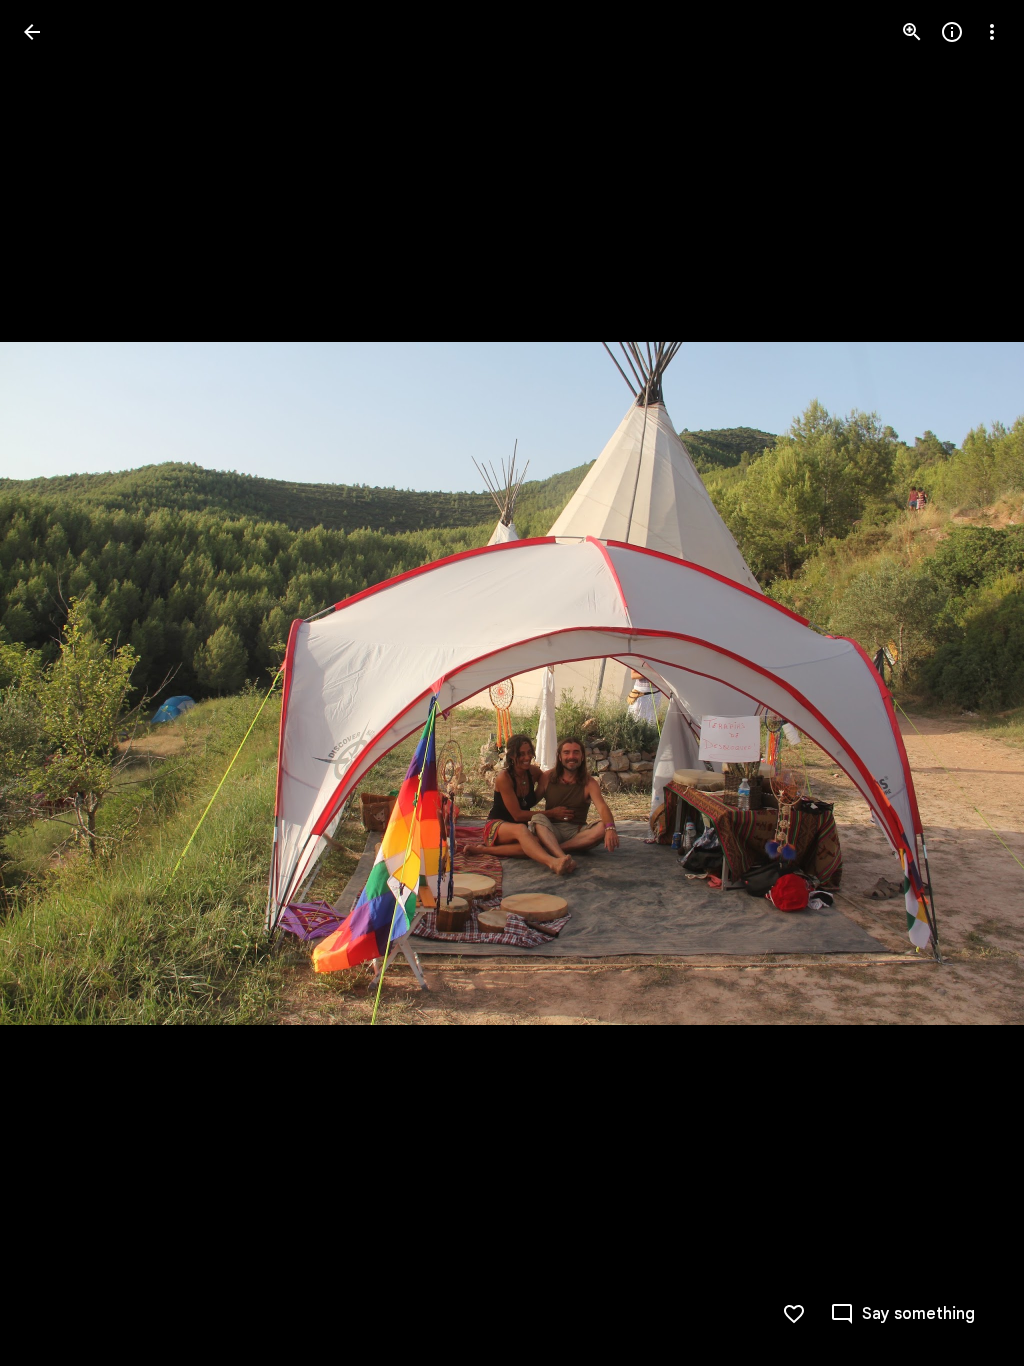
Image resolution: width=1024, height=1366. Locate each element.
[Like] (794, 1314)
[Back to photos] (32, 32)
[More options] (992, 32)
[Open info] (952, 32)
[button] (56, 683)
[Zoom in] (912, 32)
